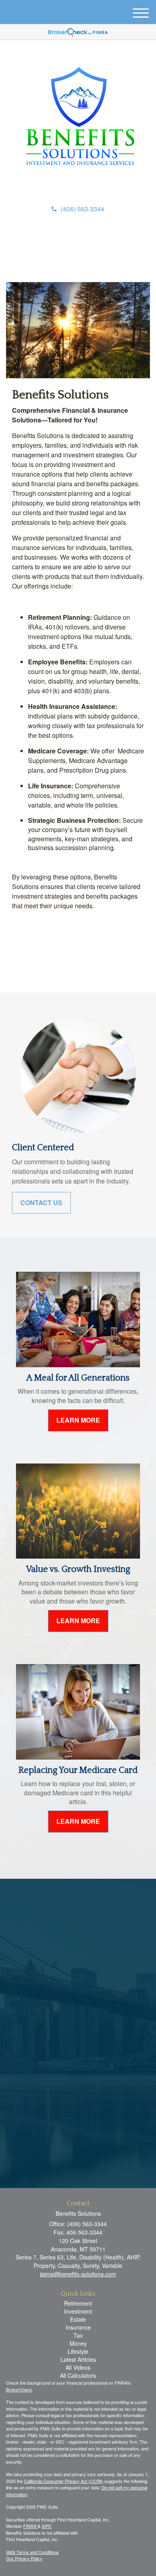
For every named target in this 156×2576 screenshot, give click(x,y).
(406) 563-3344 (83, 209)
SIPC (47, 2526)
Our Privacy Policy (24, 2558)
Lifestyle (78, 2351)
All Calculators (78, 2375)
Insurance (78, 2327)
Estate (78, 2319)
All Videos (78, 2367)
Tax (78, 2335)
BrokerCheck (19, 2389)
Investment (78, 2311)
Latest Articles (78, 2359)
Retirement (78, 2303)
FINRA (30, 2526)
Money (78, 2343)
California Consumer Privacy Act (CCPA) (64, 2481)
